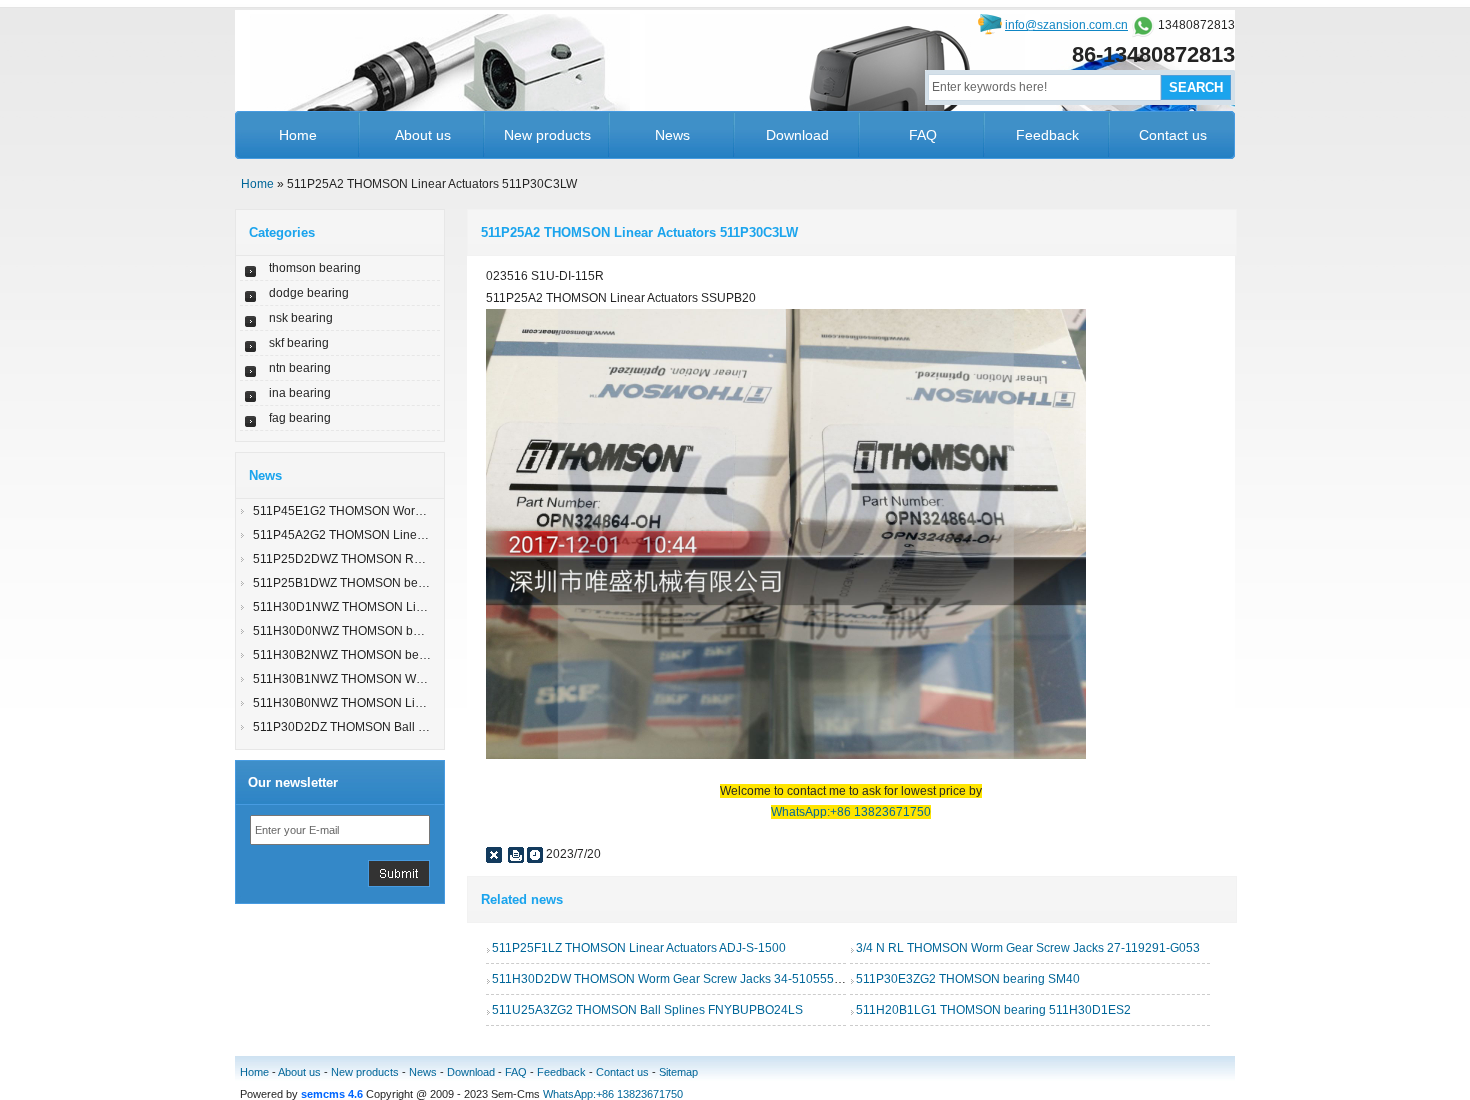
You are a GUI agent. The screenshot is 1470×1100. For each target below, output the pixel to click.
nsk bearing (301, 318)
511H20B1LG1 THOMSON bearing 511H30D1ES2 (993, 1010)
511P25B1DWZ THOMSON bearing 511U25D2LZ (387, 583)
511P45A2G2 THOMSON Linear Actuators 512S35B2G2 (405, 535)
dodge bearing (309, 293)
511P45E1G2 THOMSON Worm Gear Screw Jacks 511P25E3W (425, 511)
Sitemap (678, 1072)
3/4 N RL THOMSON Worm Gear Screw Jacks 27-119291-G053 (1028, 948)
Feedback (1047, 135)
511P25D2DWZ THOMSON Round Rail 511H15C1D (395, 559)
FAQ (923, 135)
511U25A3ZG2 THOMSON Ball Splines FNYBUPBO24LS (647, 1010)
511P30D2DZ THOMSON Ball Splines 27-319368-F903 (403, 727)
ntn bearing (300, 368)
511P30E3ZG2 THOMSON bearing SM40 (968, 979)
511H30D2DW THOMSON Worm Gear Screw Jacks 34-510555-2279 (679, 979)
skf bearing (299, 343)
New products (547, 135)
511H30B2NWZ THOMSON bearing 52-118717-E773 (397, 655)
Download (797, 135)
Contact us (1173, 135)
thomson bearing (315, 268)
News (672, 135)
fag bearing (300, 418)
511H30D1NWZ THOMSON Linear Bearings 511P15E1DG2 (415, 607)
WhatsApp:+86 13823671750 (613, 1094)
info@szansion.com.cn (1066, 25)
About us (423, 135)
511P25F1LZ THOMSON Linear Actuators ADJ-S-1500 (639, 948)
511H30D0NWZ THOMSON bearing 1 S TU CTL (383, 631)
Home (298, 135)
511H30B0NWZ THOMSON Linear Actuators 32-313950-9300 (420, 703)
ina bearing (300, 393)
